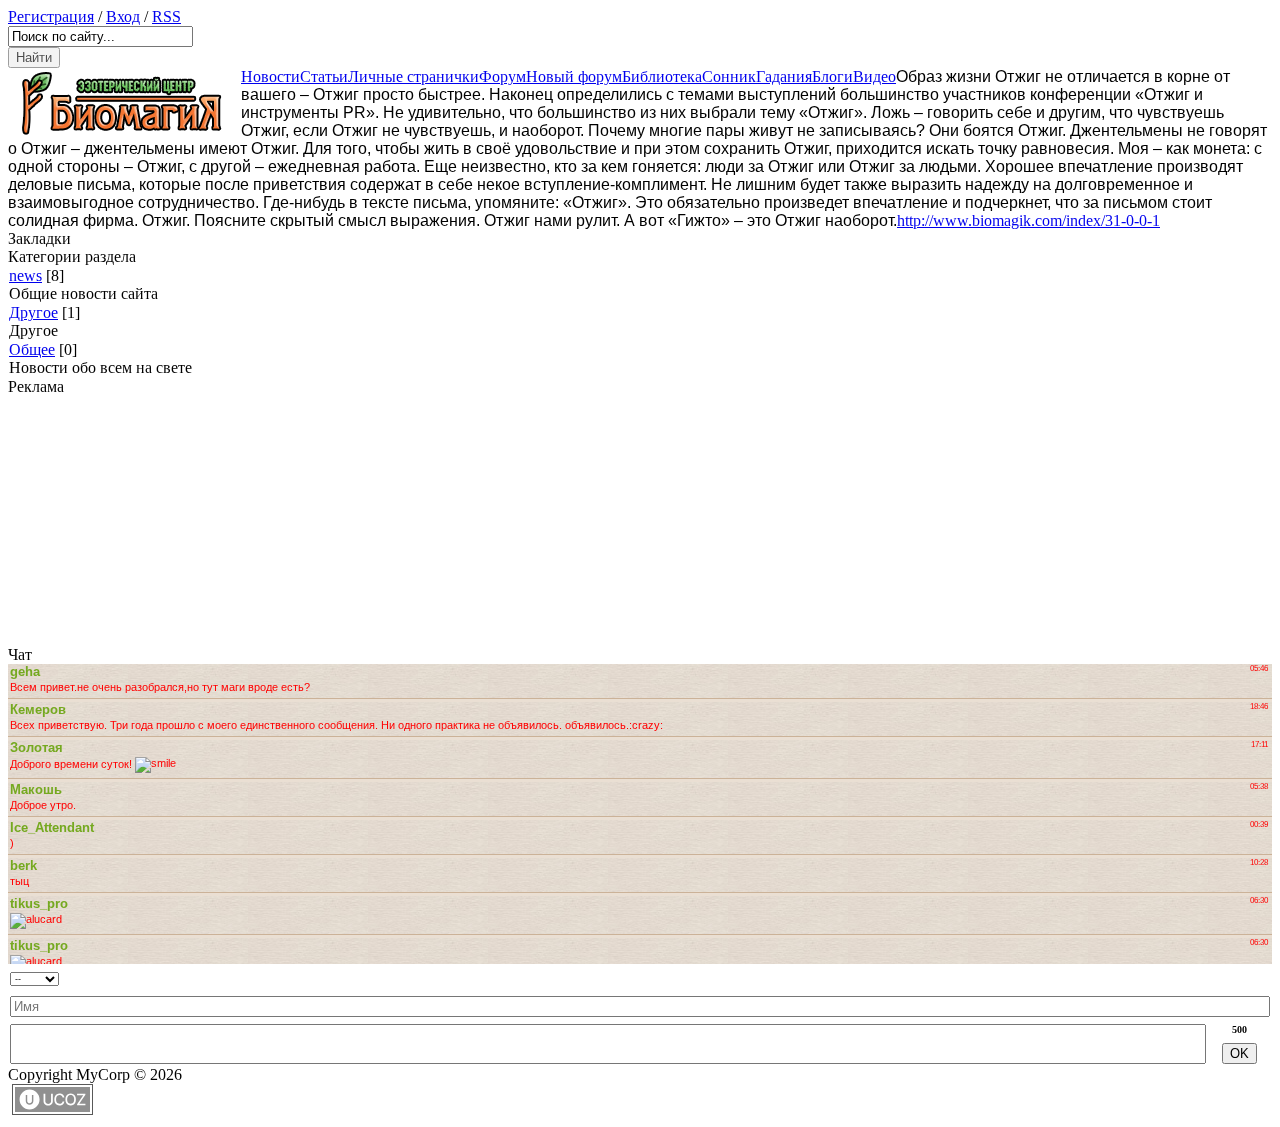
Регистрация (51, 16)
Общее (32, 349)
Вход (123, 16)
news (25, 275)
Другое (33, 312)
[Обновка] (397, 974)
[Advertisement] (133, 521)
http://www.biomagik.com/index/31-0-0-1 (1028, 220)
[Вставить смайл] (414, 974)
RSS (166, 16)
